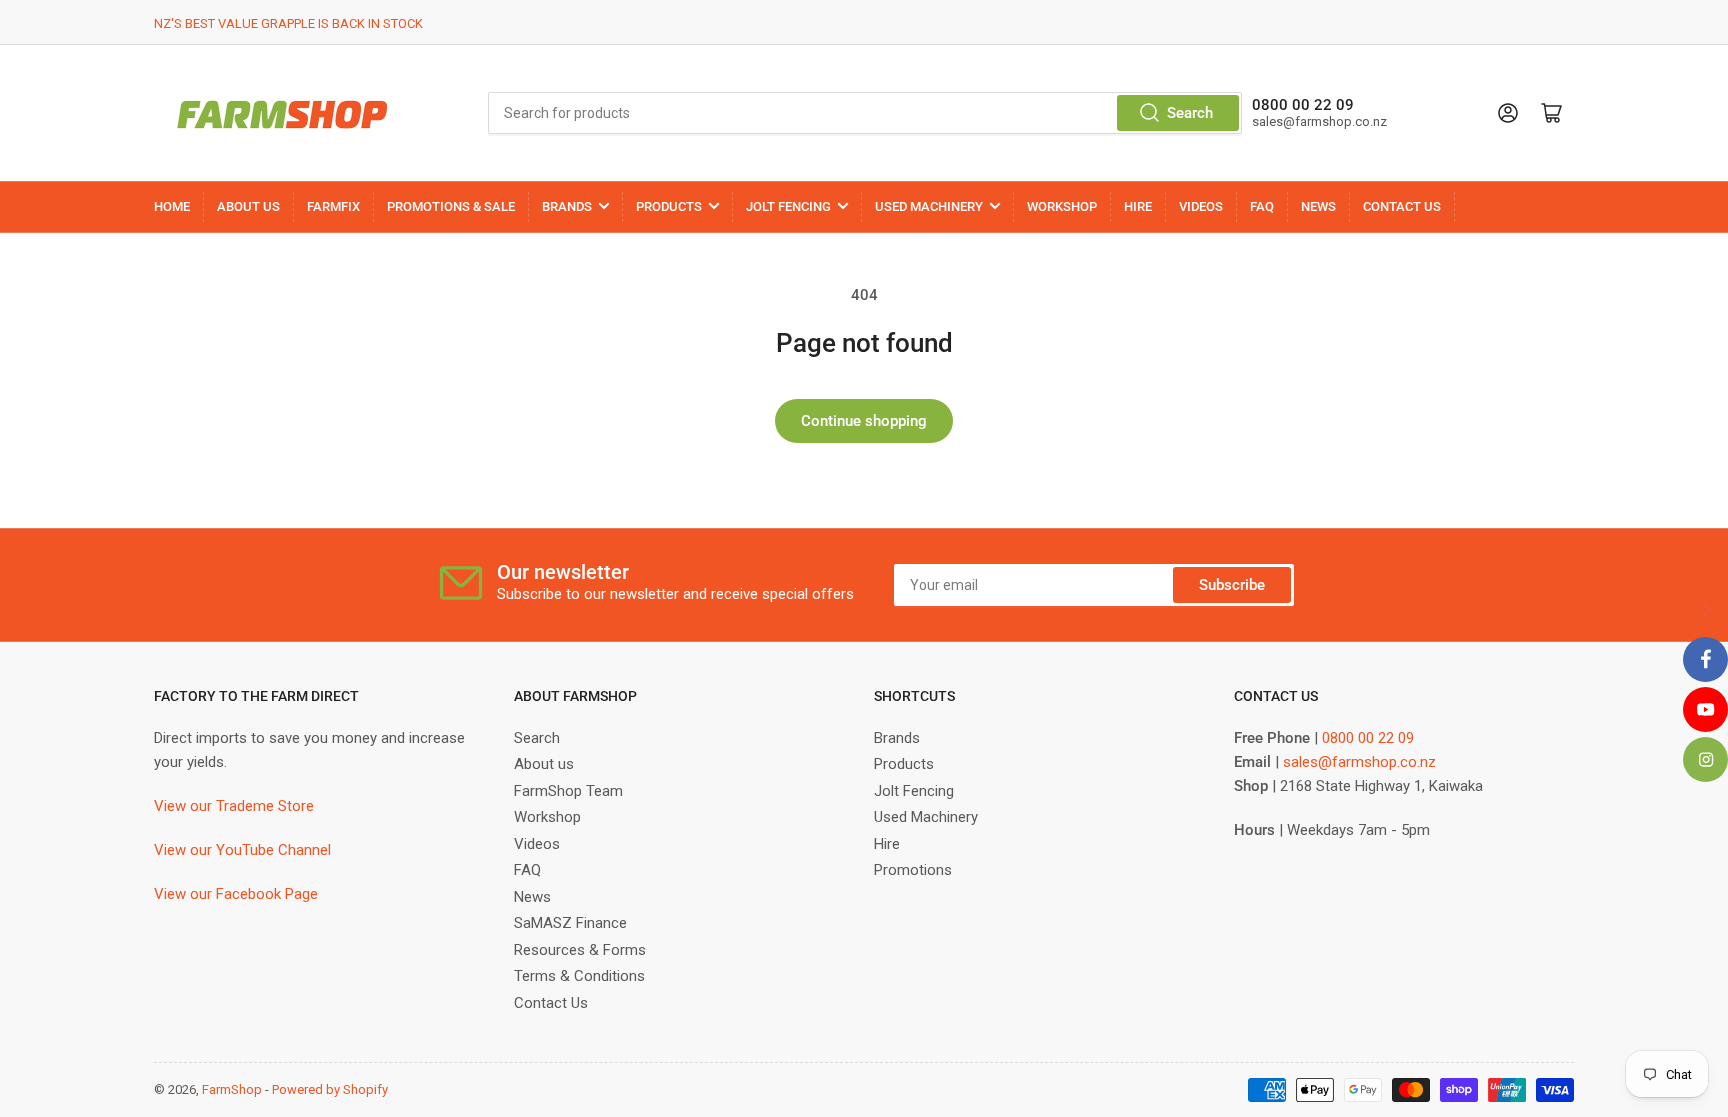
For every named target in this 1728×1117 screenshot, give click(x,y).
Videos (537, 844)
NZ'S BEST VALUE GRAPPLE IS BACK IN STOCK (288, 23)
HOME (172, 206)
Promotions (913, 870)
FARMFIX (333, 206)
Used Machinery (926, 817)
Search (1190, 113)
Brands (897, 738)
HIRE (1138, 206)
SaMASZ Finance (570, 923)
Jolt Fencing (914, 791)
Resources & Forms (580, 950)
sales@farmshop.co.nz (1359, 762)
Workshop (547, 817)
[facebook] (1705, 659)
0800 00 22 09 (1368, 738)
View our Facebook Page (236, 894)
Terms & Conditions (579, 976)
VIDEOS (1201, 206)
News (532, 897)
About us (544, 764)
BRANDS (567, 206)
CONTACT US (1402, 206)
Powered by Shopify (330, 1089)
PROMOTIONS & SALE (451, 206)
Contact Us (551, 1003)
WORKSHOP (1062, 206)
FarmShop (232, 1089)
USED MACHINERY (929, 206)
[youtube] (1705, 709)
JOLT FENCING (788, 206)
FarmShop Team (568, 791)
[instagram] (1705, 759)
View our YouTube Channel (242, 850)
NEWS (1318, 206)
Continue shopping (864, 421)
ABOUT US (248, 206)
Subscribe (1232, 585)
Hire (887, 844)
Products (904, 764)
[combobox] (864, 113)
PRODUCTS (669, 206)
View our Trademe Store (234, 806)
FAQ (1262, 206)
